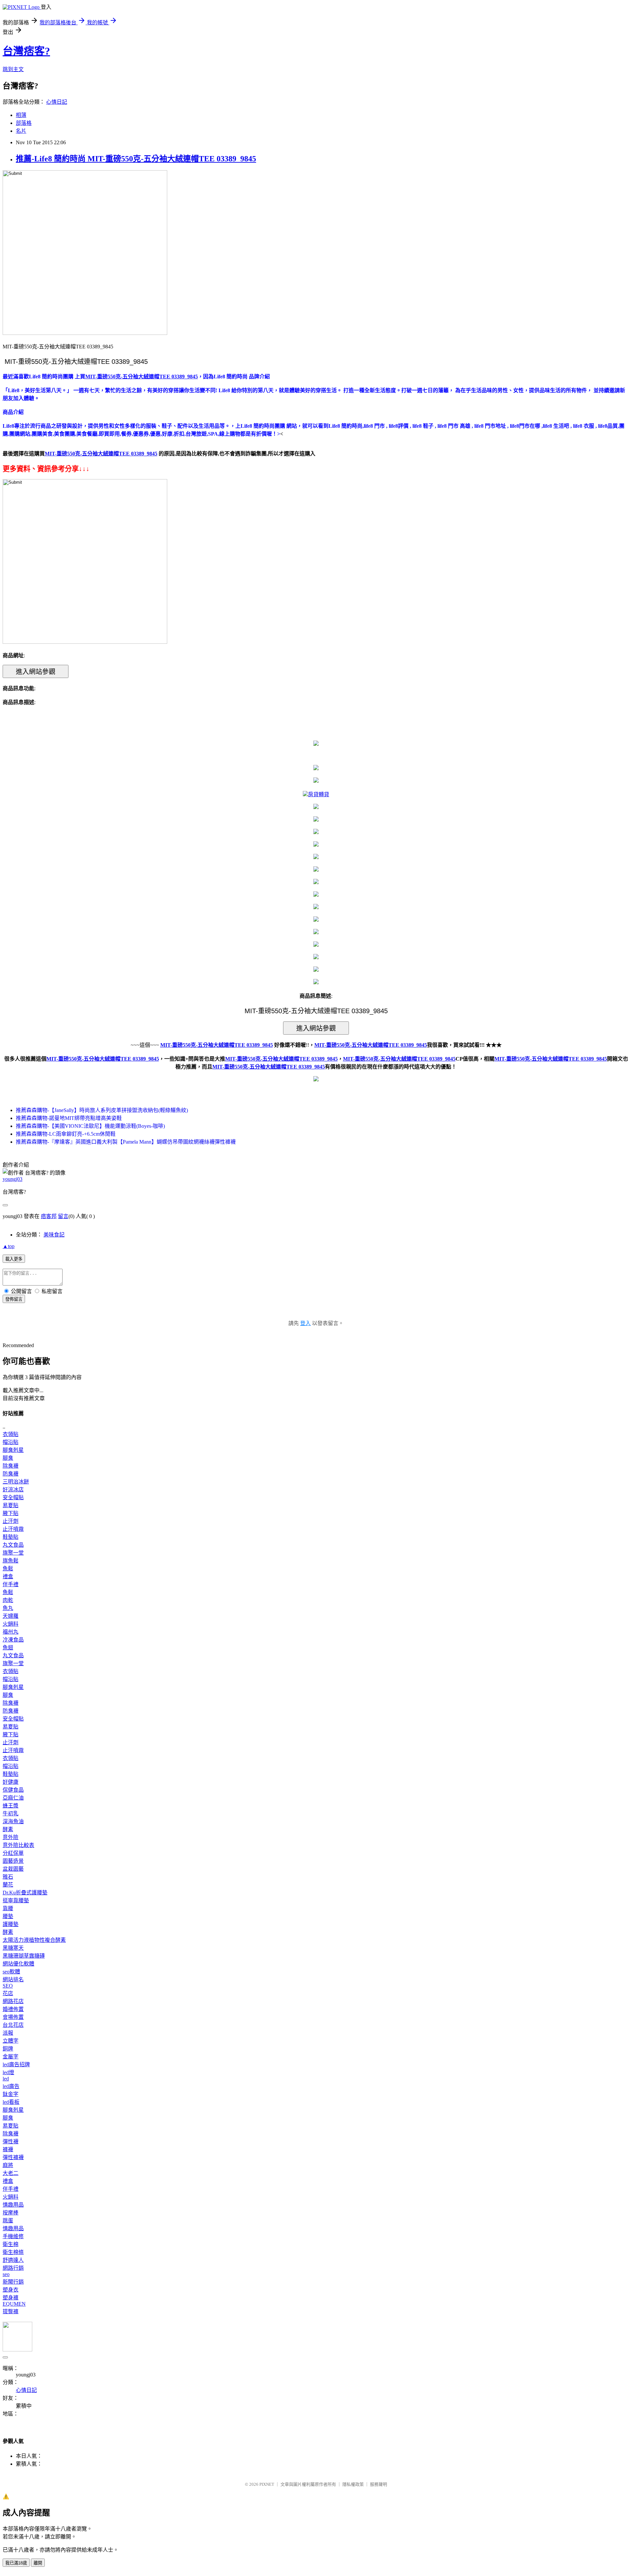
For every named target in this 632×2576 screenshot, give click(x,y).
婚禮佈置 (13, 2009)
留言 (63, 1216)
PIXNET (267, 2484)
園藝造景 (13, 1861)
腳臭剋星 (13, 1450)
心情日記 (57, 102)
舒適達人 (13, 2260)
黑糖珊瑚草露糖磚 (24, 1956)
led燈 (8, 2072)
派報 (8, 2033)
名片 (21, 131)
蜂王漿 (11, 1806)
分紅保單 (13, 1853)
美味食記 (54, 1235)
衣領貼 (11, 1434)
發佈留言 (14, 1299)
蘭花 (8, 1885)
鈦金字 (11, 2094)
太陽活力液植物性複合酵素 (34, 1940)
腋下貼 (11, 1513)
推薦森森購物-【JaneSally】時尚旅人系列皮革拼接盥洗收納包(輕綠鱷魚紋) (102, 1110)
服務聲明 (379, 2484)
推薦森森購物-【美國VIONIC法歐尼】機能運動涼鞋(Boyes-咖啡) (90, 1126)
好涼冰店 (13, 1490)
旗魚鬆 (11, 1561)
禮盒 (8, 1576)
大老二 (11, 2173)
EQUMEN (14, 2304)
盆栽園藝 (13, 1869)
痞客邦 (49, 1216)
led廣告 (11, 2086)
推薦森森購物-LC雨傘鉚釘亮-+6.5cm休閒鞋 (66, 1134)
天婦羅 (11, 1616)
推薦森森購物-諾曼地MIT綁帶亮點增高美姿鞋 (69, 1118)
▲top (9, 1246)
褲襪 (8, 2149)
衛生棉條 (13, 2252)
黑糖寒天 (13, 1948)
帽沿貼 (11, 1442)
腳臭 (8, 1458)
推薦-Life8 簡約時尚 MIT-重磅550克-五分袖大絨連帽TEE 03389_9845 (136, 159)
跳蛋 (8, 2221)
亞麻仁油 (13, 1798)
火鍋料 (11, 1624)
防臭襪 (11, 1474)
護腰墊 (11, 1924)
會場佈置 (13, 2017)
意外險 (11, 1837)
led (6, 2079)
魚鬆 (8, 1569)
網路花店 (13, 2001)
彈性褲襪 (13, 2157)
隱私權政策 (353, 2484)
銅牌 (8, 2049)
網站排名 (13, 1979)
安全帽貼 (13, 1497)
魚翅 (8, 1648)
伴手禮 (11, 1584)
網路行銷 (13, 2268)
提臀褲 (11, 2311)
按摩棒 (11, 2213)
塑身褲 (11, 2298)
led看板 (11, 2102)
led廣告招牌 (16, 2064)
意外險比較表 (18, 1845)
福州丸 (11, 1632)
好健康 (11, 1782)
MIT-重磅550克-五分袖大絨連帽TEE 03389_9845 (103, 1059)
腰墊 (8, 1916)
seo (6, 2274)
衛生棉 (11, 2244)
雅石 (8, 1877)
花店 (8, 1993)
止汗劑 (11, 1521)
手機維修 (13, 2236)
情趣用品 (13, 2205)
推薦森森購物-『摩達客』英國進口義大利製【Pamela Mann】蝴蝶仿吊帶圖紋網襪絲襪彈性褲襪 (126, 1142)
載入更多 (14, 1259)
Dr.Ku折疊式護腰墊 (25, 1893)
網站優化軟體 (18, 1964)
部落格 (24, 123)
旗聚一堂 (13, 1553)
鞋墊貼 (11, 1537)
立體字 (11, 2041)
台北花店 (13, 2025)
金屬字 (11, 2057)
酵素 (8, 1829)
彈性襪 (11, 2142)
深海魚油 (13, 1821)
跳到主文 (13, 69)
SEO (8, 1986)
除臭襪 (11, 1466)
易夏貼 (11, 1505)
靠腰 (8, 1908)
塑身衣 (11, 2290)
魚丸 (8, 1608)
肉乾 (8, 1600)
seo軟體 (11, 1972)
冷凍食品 (13, 1640)
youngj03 (13, 1179)
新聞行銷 (13, 2282)
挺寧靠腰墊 (16, 1900)
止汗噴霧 (13, 1529)
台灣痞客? (26, 51)
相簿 (21, 115)
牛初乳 (11, 1814)
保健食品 (13, 1790)
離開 (38, 2563)
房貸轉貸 (319, 794)
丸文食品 (13, 1545)
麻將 (8, 2165)
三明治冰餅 (16, 1482)
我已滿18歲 (16, 2563)
